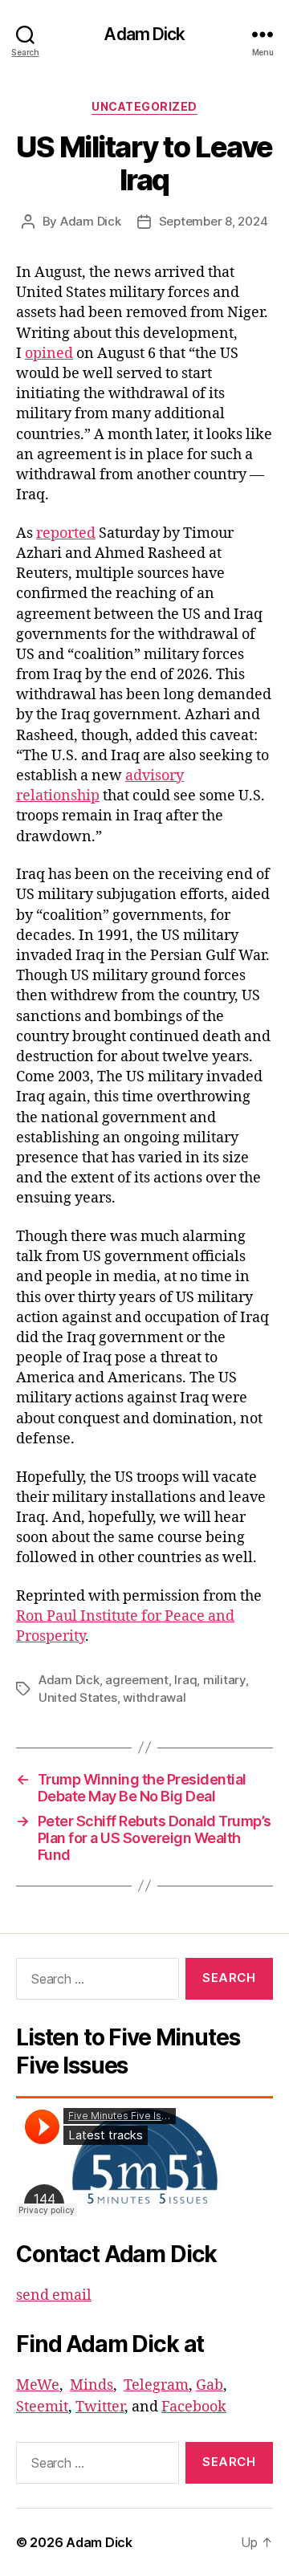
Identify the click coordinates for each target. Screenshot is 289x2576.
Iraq (185, 1680)
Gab (210, 2385)
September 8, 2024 (214, 221)
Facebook (194, 2407)
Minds (92, 2385)
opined (49, 354)
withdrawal (154, 1697)
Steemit (42, 2407)
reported (66, 533)
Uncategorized (144, 106)
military (224, 1680)
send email (54, 2295)
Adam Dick (144, 34)
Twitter (100, 2407)
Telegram (156, 2385)
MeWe (38, 2385)
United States (78, 1697)
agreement (137, 1680)
